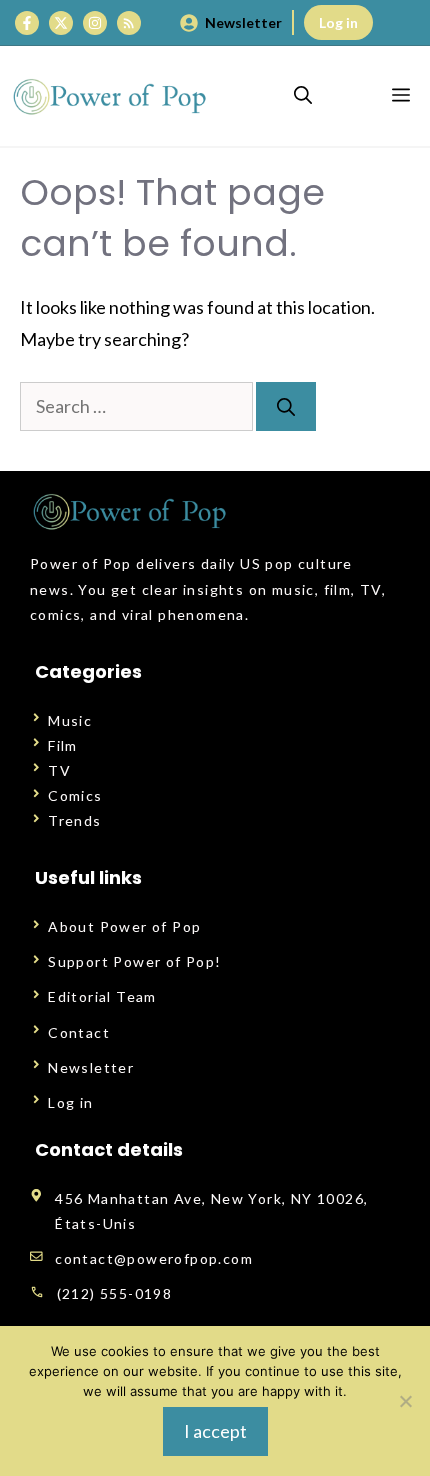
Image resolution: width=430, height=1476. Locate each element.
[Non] (405, 1401)
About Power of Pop (124, 926)
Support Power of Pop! (134, 961)
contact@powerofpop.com (154, 1258)
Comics (75, 795)
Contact (79, 1032)
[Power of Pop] (110, 96)
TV (59, 770)
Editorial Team (102, 996)
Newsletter (243, 22)
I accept (215, 1431)
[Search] (286, 406)
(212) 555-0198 (115, 1293)
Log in (338, 22)
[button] (303, 96)
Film (63, 745)
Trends (74, 820)
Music (70, 720)
